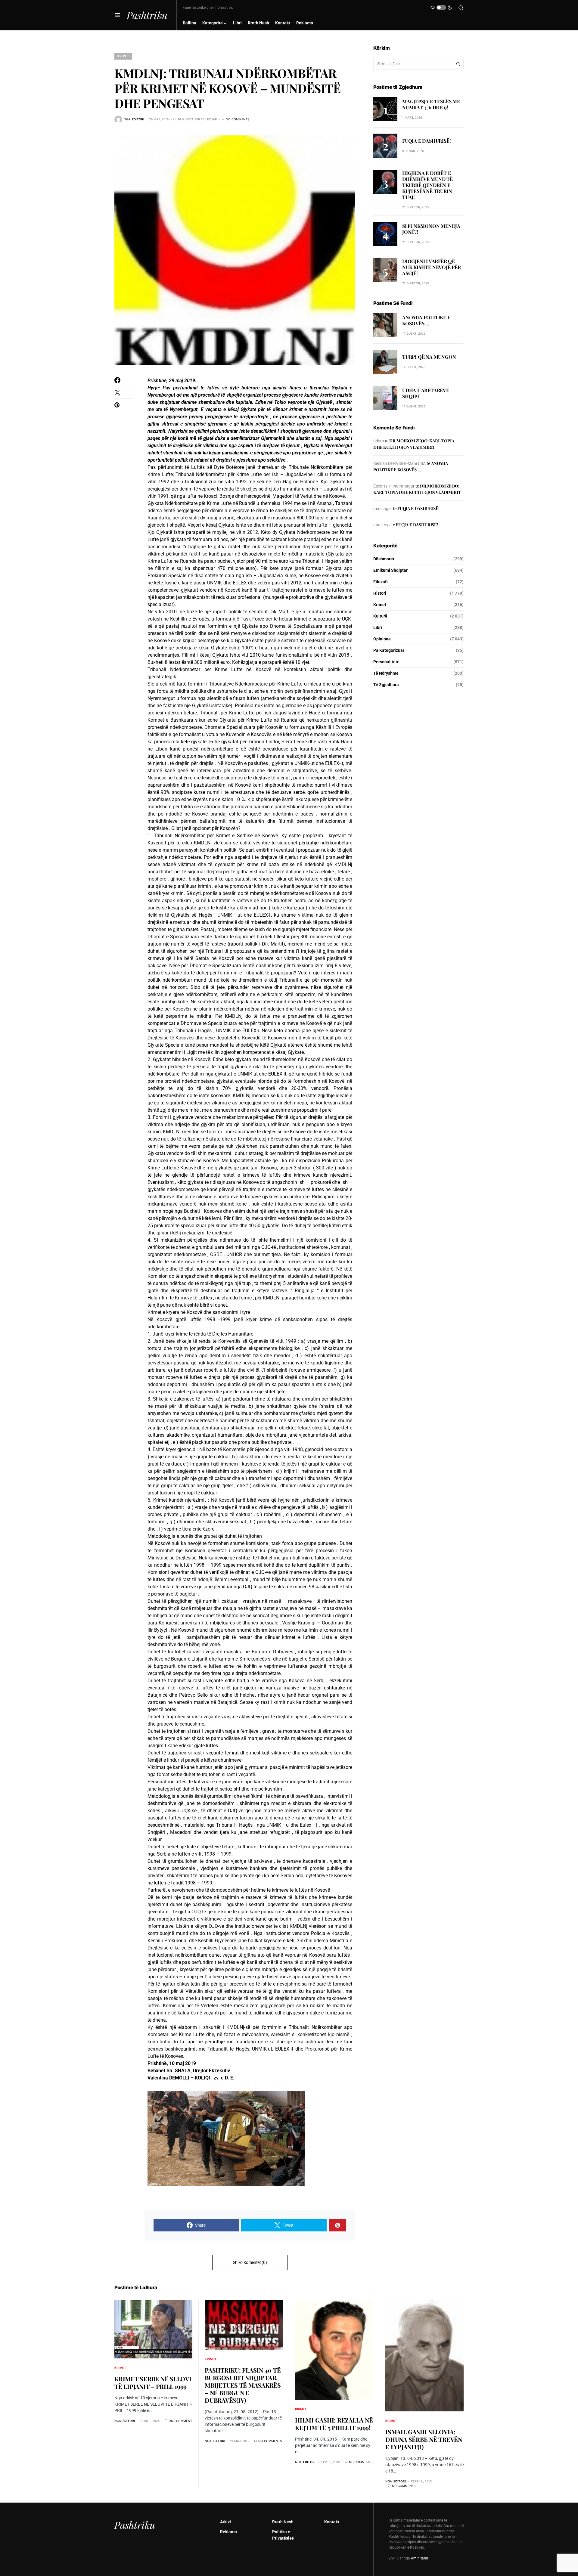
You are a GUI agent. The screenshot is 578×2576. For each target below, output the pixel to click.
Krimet (123, 56)
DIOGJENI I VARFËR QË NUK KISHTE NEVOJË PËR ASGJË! (432, 267)
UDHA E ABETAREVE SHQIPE (426, 393)
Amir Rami (420, 2558)
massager (383, 509)
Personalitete (386, 662)
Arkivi (225, 2522)
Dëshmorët (384, 559)
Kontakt (332, 2522)
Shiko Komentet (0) (250, 2262)
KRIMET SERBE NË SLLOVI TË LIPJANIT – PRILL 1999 (153, 2382)
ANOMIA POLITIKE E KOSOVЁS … (426, 321)
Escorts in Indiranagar (394, 486)
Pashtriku (147, 15)
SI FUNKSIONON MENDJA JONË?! (431, 229)
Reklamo (228, 2532)
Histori (380, 593)
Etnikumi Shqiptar (390, 570)
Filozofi (381, 582)
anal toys (382, 525)
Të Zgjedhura (386, 685)
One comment (180, 2421)
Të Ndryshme (386, 673)
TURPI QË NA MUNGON (429, 357)
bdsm (379, 441)
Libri (378, 627)
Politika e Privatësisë (283, 2535)
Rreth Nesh (283, 2522)
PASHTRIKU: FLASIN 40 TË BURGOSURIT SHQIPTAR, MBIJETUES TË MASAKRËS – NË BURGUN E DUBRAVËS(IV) (243, 2385)
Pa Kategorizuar (389, 650)
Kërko (458, 64)
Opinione (382, 639)
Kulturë (380, 616)
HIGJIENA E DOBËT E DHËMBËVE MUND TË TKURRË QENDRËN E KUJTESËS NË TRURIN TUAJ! (427, 185)
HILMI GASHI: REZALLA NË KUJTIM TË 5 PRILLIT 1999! (334, 2424)
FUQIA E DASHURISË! (426, 141)
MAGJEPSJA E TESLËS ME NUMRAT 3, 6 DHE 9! (431, 104)
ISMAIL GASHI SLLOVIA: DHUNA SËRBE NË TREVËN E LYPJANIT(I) (424, 2439)
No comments (238, 119)
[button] (118, 15)
